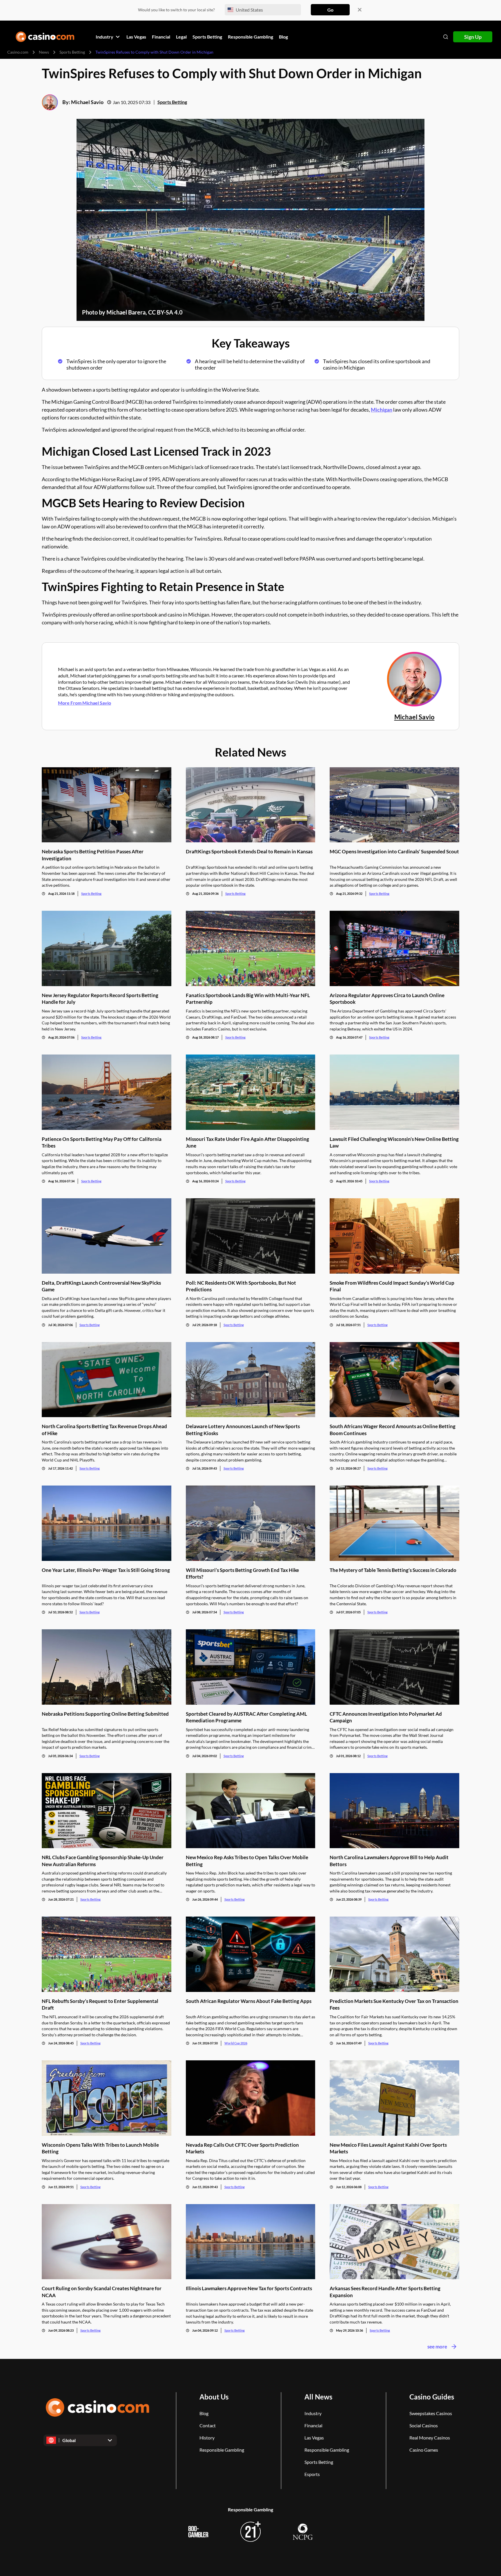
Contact (208, 2425)
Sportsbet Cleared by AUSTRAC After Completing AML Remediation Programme (246, 1717)
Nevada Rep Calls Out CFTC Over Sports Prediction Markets (242, 2148)
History (207, 2438)
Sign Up (473, 37)
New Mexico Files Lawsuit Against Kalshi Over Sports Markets (388, 2148)
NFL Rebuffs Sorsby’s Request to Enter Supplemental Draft (100, 2004)
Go (330, 10)
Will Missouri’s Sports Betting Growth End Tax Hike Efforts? (242, 1573)
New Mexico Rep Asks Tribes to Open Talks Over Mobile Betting (247, 1861)
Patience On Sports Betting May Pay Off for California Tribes (102, 1142)
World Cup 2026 (236, 2043)
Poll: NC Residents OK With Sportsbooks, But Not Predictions (241, 1286)
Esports (312, 2474)
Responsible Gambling (222, 2450)
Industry (313, 2413)
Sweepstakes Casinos (431, 2413)
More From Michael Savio (85, 703)
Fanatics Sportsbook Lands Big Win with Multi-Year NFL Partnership (248, 999)
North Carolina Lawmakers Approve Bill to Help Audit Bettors (389, 1861)
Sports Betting (72, 52)
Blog (204, 2413)
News (44, 52)
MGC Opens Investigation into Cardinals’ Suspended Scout (394, 851)
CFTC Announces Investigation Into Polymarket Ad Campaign (386, 1717)
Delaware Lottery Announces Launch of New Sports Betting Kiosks (243, 1430)
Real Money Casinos (430, 2438)
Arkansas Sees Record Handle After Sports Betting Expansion (385, 2292)
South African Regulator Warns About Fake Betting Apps (249, 2001)
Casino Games (424, 2450)
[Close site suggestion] (360, 10)
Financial (313, 2425)
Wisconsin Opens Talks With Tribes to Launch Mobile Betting (100, 2148)
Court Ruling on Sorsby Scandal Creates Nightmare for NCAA (102, 2292)
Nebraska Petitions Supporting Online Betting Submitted (105, 1714)
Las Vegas (314, 2438)
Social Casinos (424, 2425)
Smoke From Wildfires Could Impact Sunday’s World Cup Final (392, 1286)
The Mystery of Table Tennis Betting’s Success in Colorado (393, 1570)
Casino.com (18, 52)
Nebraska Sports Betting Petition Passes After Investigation (93, 855)
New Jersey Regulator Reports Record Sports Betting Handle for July (100, 999)
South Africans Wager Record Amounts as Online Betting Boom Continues (393, 1430)
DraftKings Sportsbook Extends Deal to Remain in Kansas (249, 851)
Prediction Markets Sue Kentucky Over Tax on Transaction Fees (394, 2004)
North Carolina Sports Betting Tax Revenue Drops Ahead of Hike (104, 1430)
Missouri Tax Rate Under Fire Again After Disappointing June (247, 1142)
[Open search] (446, 37)
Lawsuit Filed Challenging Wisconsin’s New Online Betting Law (394, 1142)
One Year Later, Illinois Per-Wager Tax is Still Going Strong (106, 1570)
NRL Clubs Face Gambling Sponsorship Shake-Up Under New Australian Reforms (103, 1861)
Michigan (382, 410)
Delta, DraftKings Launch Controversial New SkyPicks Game (101, 1286)
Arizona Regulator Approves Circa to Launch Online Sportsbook (387, 999)
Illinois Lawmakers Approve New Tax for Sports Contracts (249, 2288)
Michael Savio (87, 102)
